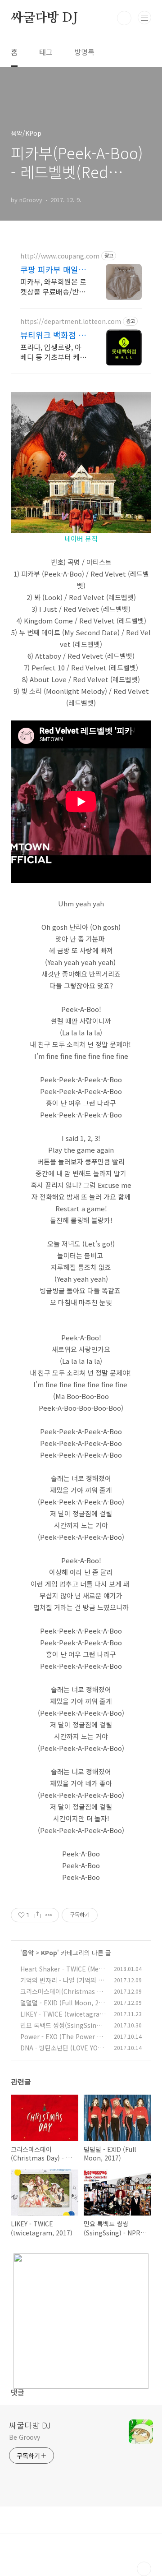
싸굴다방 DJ (44, 18)
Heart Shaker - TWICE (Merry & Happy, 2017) (62, 1974)
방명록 (84, 52)
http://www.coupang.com (60, 256)
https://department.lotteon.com (71, 321)
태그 (46, 52)
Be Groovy (25, 2437)
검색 (124, 18)
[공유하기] (38, 1915)
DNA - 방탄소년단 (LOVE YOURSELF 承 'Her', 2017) (61, 2052)
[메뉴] (144, 18)
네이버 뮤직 (81, 538)
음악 (28, 1953)
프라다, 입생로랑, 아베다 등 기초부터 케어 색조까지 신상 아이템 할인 (53, 352)
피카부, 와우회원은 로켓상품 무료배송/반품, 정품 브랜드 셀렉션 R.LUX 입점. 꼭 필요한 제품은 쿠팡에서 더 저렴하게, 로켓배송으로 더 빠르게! (54, 286)
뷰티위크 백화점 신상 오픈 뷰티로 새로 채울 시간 (53, 335)
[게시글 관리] (49, 1915)
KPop (49, 1953)
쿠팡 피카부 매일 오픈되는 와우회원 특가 (52, 269)
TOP (144, 2569)
